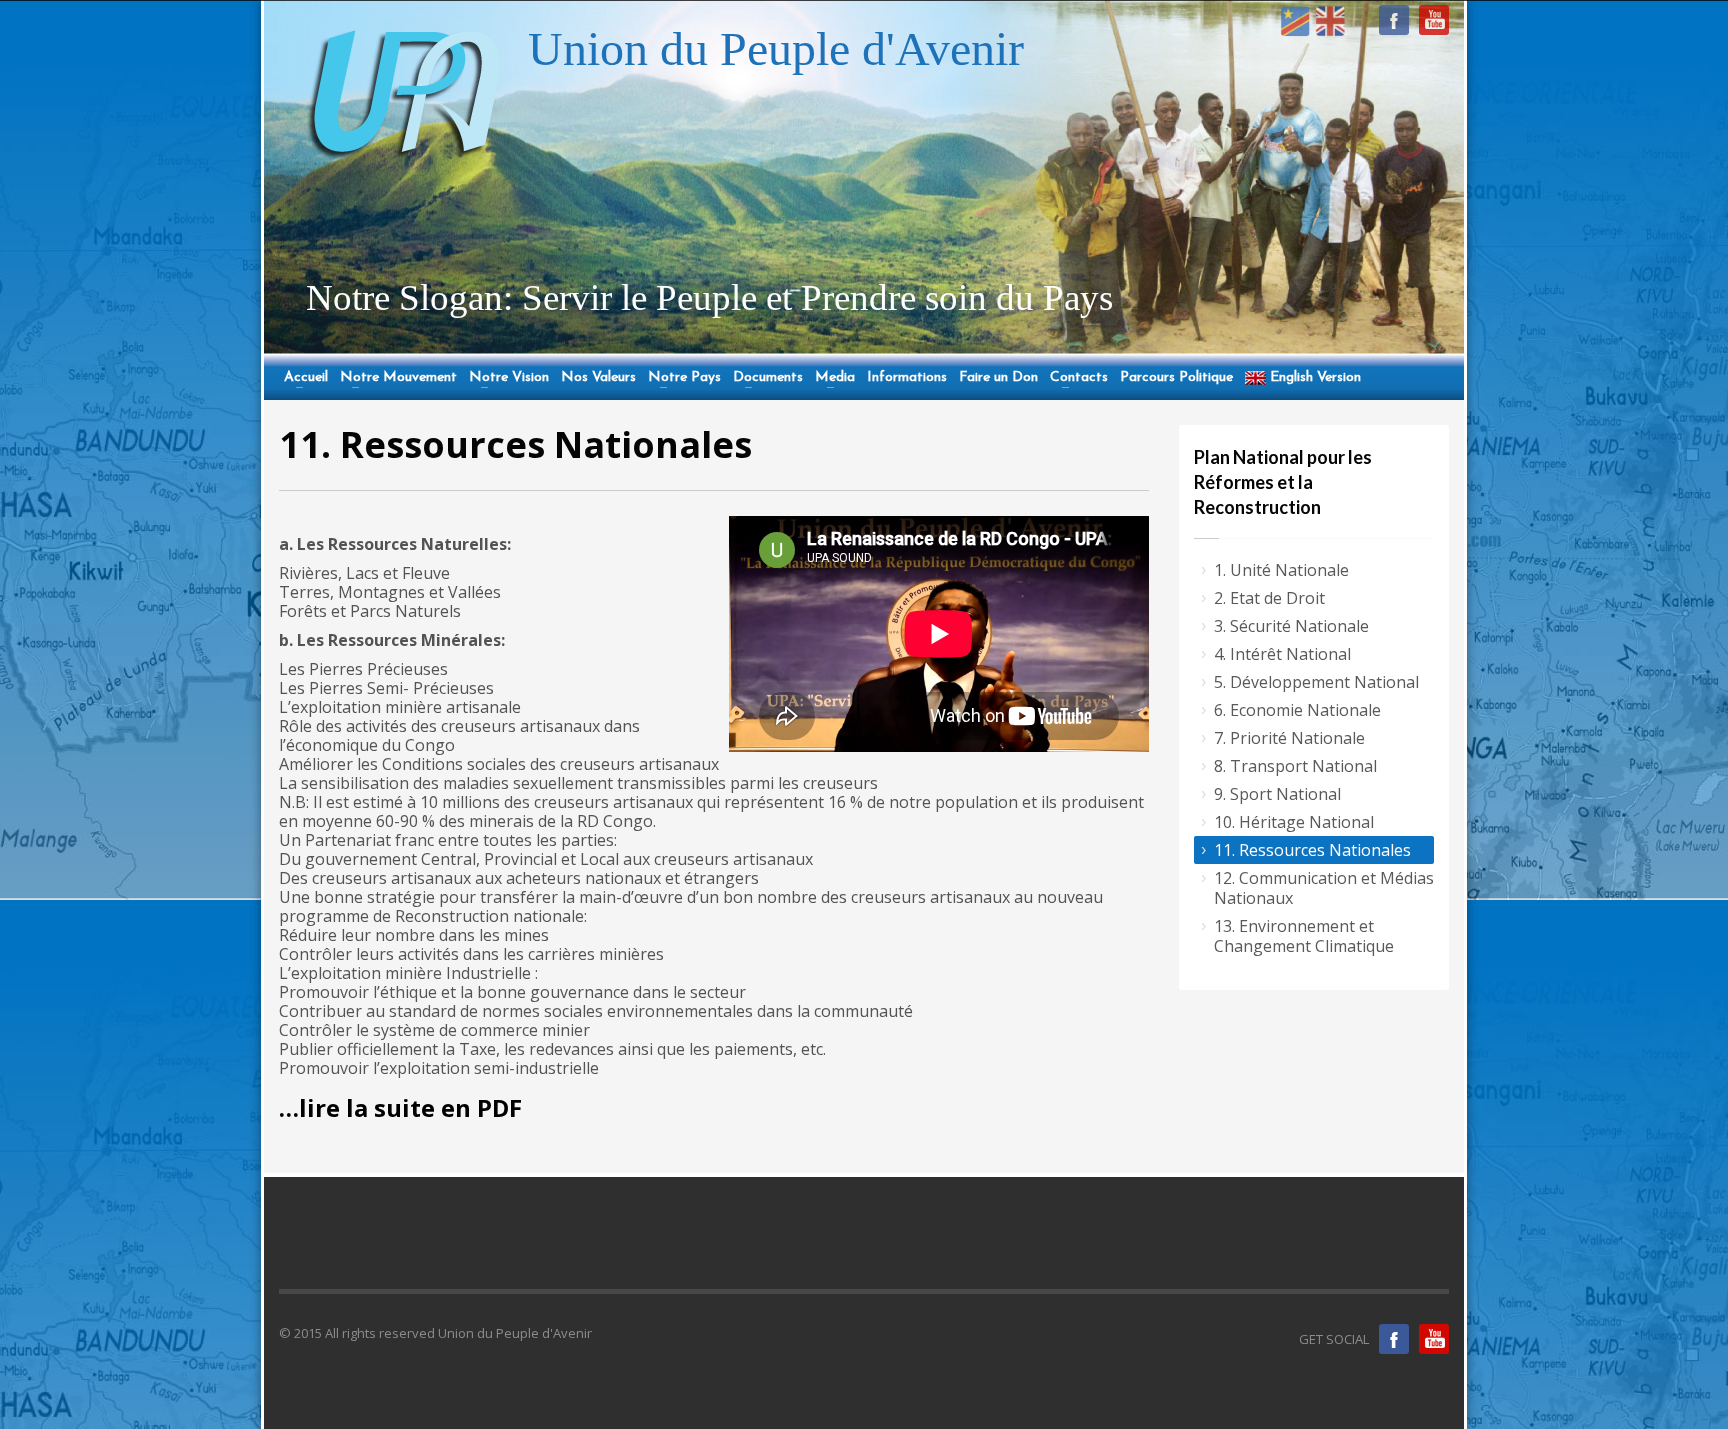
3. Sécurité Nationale (1291, 626)
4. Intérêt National (1282, 654)
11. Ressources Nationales (1312, 850)
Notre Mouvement (396, 378)
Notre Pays (682, 378)
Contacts (1076, 378)
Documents (765, 378)
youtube (1434, 20)
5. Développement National (1316, 682)
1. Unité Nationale (1281, 570)
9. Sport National (1277, 794)
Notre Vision (506, 378)
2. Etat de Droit (1269, 598)
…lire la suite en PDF (400, 1107)
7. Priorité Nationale (1289, 738)
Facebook (1394, 1339)
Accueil (303, 378)
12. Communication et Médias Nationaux (1324, 888)
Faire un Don (998, 378)
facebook (1394, 20)
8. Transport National (1295, 766)
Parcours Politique (1176, 378)
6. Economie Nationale (1297, 710)
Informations (907, 378)
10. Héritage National (1294, 822)
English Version (1313, 378)
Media (832, 378)
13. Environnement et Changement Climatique (1304, 936)
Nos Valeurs (598, 378)
